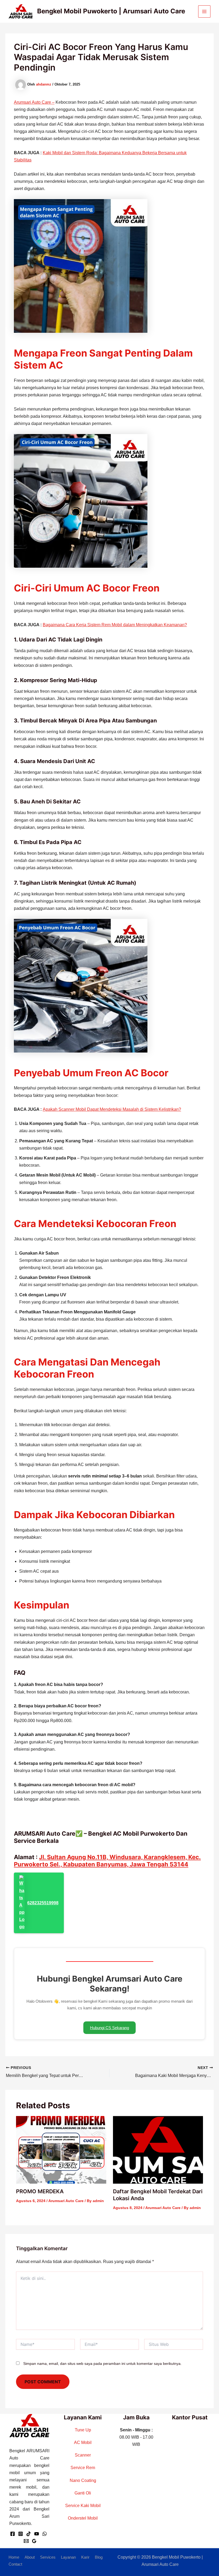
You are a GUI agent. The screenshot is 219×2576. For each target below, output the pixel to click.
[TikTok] (29, 2534)
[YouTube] (37, 2534)
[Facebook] (13, 2534)
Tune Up (83, 2430)
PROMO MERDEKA (40, 2191)
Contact (15, 2564)
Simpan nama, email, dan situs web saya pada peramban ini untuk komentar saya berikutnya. (102, 2364)
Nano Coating (83, 2480)
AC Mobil (83, 2442)
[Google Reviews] (34, 2541)
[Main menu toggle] (204, 11)
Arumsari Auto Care (66, 2201)
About (30, 2557)
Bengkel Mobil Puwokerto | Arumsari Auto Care (111, 11)
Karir (85, 2557)
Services (48, 2557)
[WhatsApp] (45, 2534)
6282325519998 (43, 1903)
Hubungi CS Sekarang (109, 2028)
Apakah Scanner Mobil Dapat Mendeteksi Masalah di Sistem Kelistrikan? (112, 1109)
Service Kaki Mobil (83, 2506)
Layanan (68, 2557)
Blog (99, 2557)
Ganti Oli (83, 2493)
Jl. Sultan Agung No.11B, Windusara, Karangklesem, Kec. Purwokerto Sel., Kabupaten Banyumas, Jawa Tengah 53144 (107, 1861)
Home (14, 2557)
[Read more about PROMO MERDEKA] (61, 2150)
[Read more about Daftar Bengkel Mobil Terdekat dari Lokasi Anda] (158, 2150)
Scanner (83, 2455)
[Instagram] (21, 2534)
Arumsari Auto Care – (34, 102)
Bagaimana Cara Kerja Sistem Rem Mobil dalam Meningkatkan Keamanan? (115, 625)
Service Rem (83, 2468)
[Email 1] (26, 2541)
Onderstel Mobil (83, 2518)
